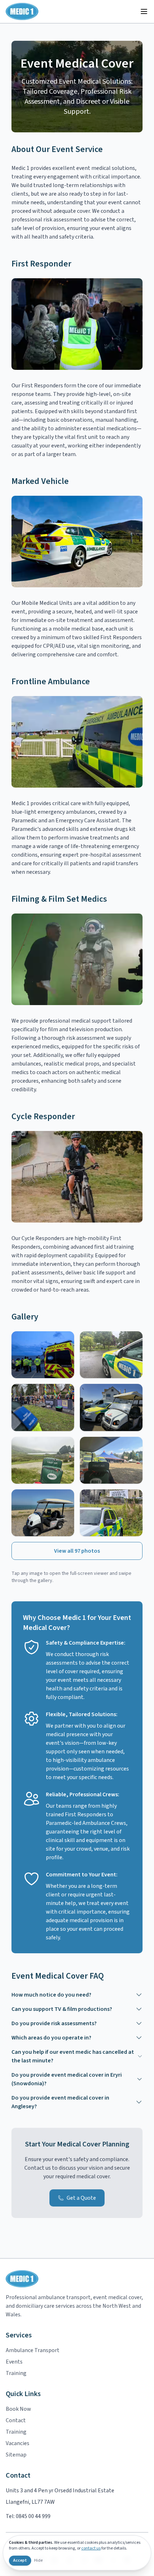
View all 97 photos (77, 1551)
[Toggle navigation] (144, 11)
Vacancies (18, 2443)
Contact (16, 2420)
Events (14, 2362)
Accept (20, 2560)
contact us (91, 2548)
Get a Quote (81, 2198)
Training (16, 2373)
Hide (38, 2561)
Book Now (18, 2409)
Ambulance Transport (33, 2350)
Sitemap (16, 2455)
